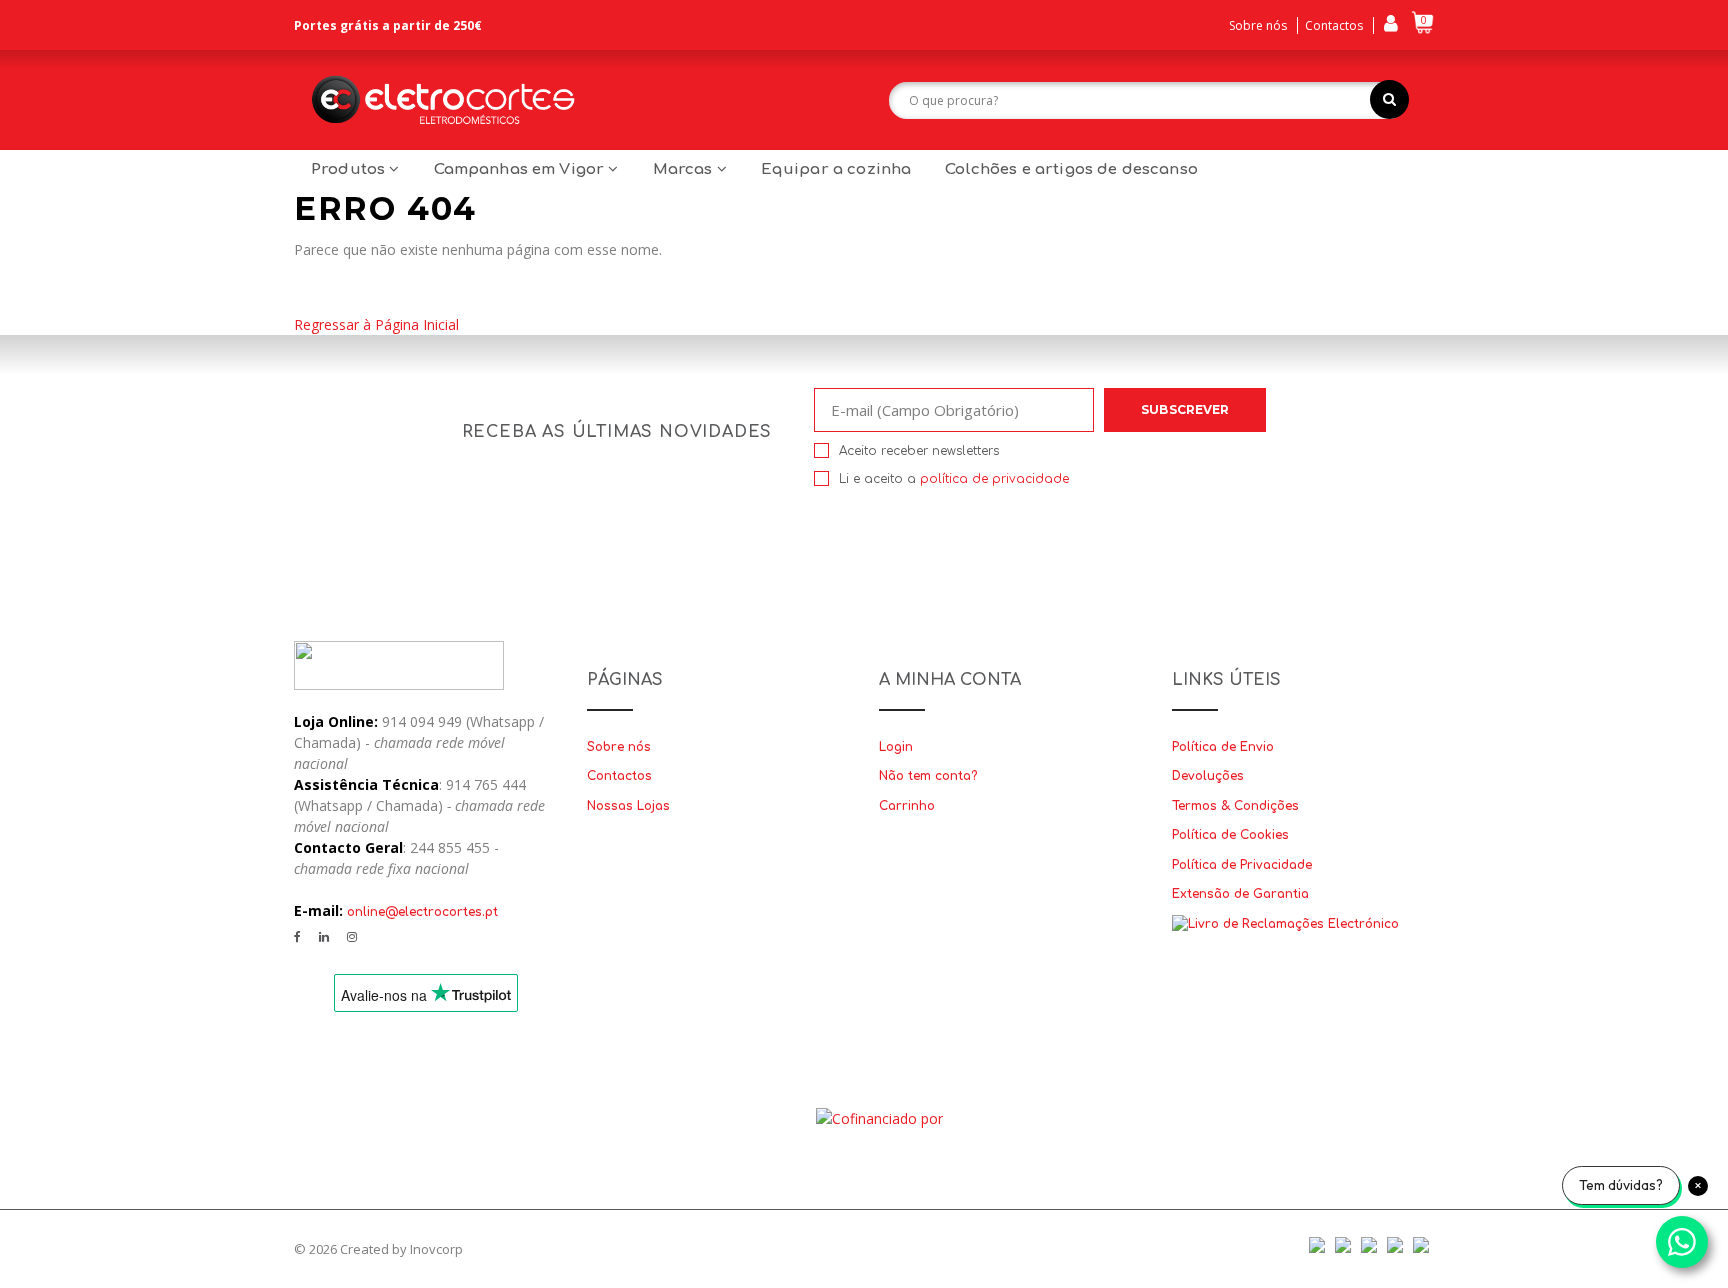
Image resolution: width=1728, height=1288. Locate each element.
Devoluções (1208, 776)
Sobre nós (1258, 25)
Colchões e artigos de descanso (1071, 169)
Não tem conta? (928, 776)
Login (896, 747)
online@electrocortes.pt (422, 912)
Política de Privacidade (1242, 865)
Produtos (350, 169)
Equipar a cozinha (836, 169)
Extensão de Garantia (1240, 894)
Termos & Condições (1235, 806)
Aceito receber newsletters (919, 451)
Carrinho (907, 806)
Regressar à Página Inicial (376, 324)
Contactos (1334, 25)
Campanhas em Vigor (521, 169)
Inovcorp (436, 1249)
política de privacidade (994, 479)
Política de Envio (1223, 747)
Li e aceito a (954, 479)
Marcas (685, 169)
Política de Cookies (1230, 835)
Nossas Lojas (628, 806)
